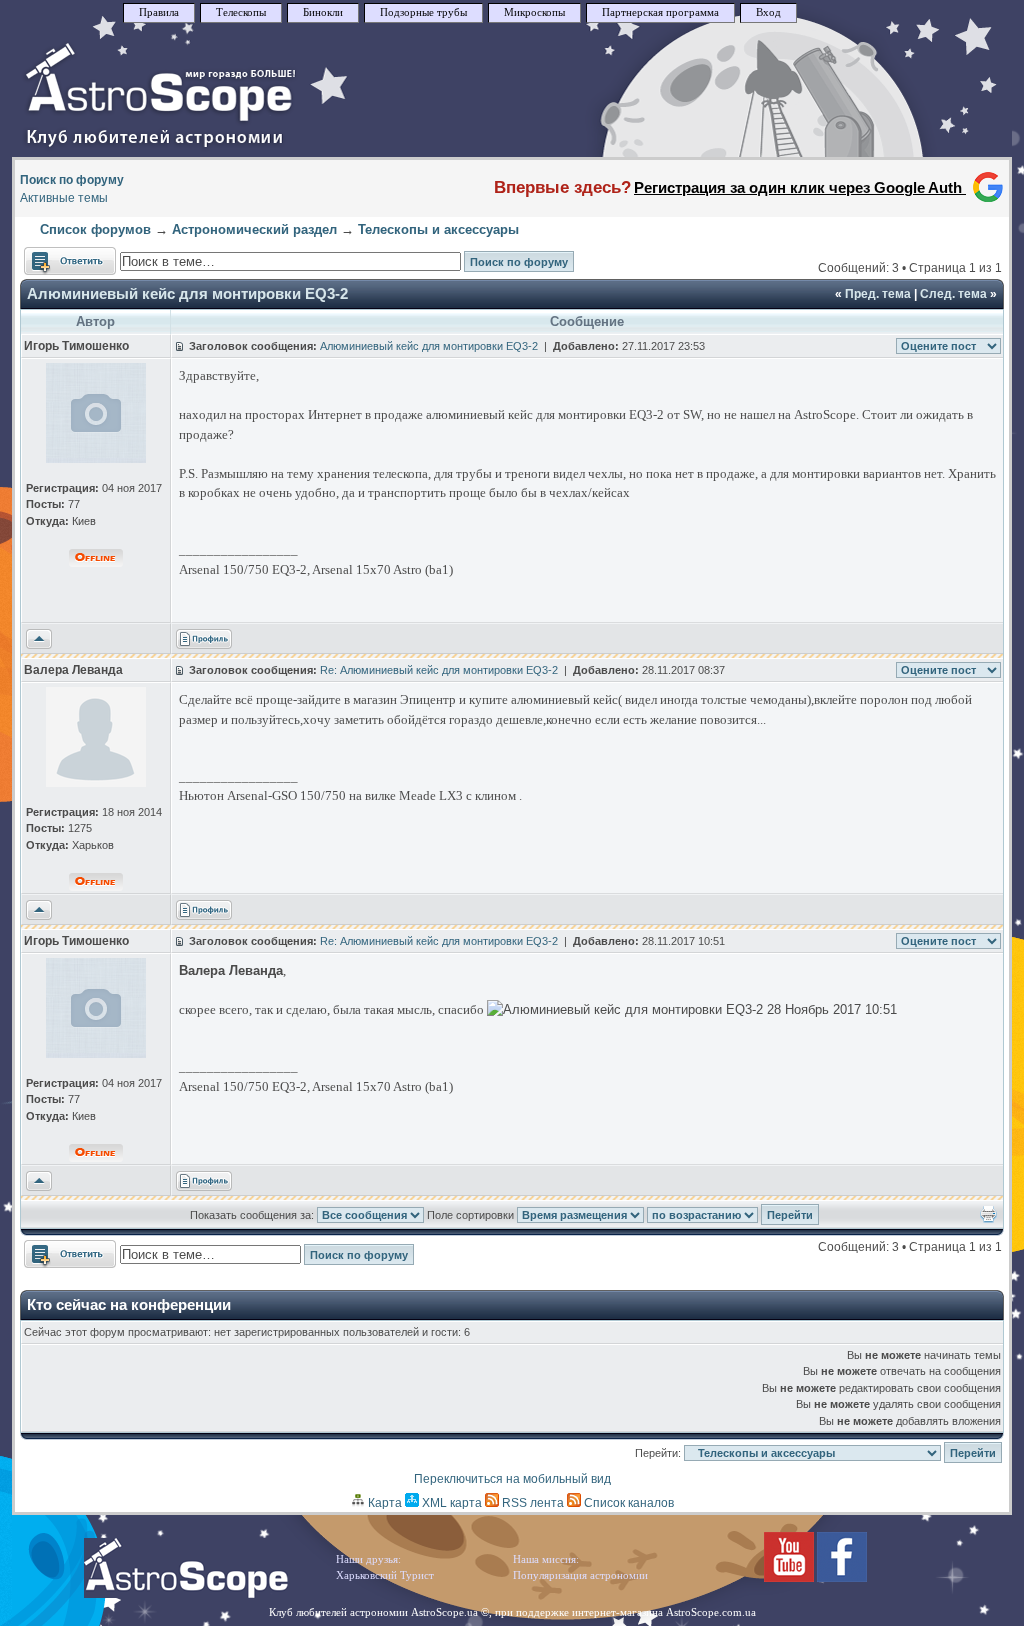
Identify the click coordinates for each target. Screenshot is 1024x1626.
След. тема (953, 294)
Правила (159, 12)
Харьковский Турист (385, 1575)
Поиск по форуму (72, 180)
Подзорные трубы (423, 12)
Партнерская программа (660, 12)
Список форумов (95, 229)
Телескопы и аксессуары (438, 229)
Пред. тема (878, 294)
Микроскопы (534, 12)
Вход (768, 12)
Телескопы (241, 12)
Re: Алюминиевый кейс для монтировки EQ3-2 (439, 670)
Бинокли (323, 12)
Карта (383, 1503)
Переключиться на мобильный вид (512, 1479)
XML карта (450, 1503)
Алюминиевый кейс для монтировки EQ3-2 (187, 293)
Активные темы (64, 198)
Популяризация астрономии (580, 1575)
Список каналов (627, 1503)
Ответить (50, 256)
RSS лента (531, 1503)
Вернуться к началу (39, 640)
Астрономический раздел (254, 229)
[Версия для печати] (988, 1219)
